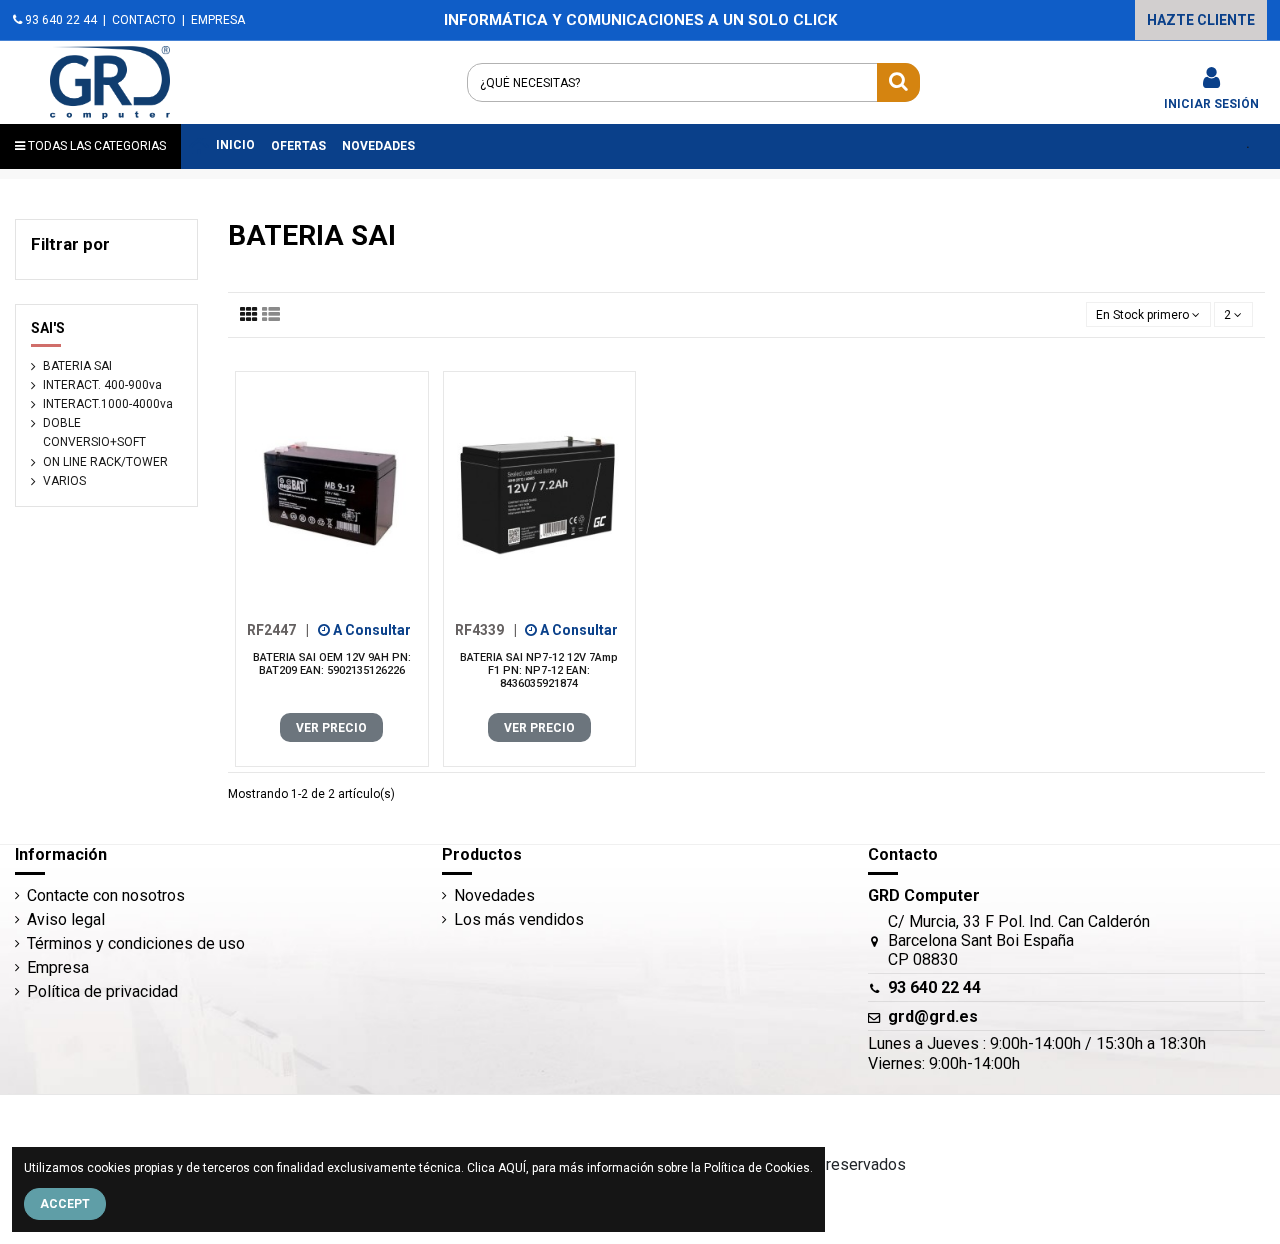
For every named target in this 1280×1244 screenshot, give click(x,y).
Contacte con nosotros (106, 895)
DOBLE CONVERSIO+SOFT (94, 432)
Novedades (494, 895)
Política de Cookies (757, 1168)
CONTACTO (144, 20)
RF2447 (278, 630)
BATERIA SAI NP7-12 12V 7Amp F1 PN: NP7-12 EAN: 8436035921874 (539, 670)
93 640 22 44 (59, 20)
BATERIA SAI (77, 366)
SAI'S (48, 328)
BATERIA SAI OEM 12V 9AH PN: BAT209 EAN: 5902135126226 (332, 664)
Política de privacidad (102, 991)
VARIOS (64, 481)
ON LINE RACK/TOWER (105, 462)
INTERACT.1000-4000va (108, 404)
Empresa (58, 967)
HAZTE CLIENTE (1201, 20)
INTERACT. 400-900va (102, 385)
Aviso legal (66, 919)
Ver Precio (331, 728)
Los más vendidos (519, 919)
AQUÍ (512, 1168)
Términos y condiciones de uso (136, 943)
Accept (65, 1204)
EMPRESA (218, 20)
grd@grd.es (933, 1016)
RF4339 (486, 630)
